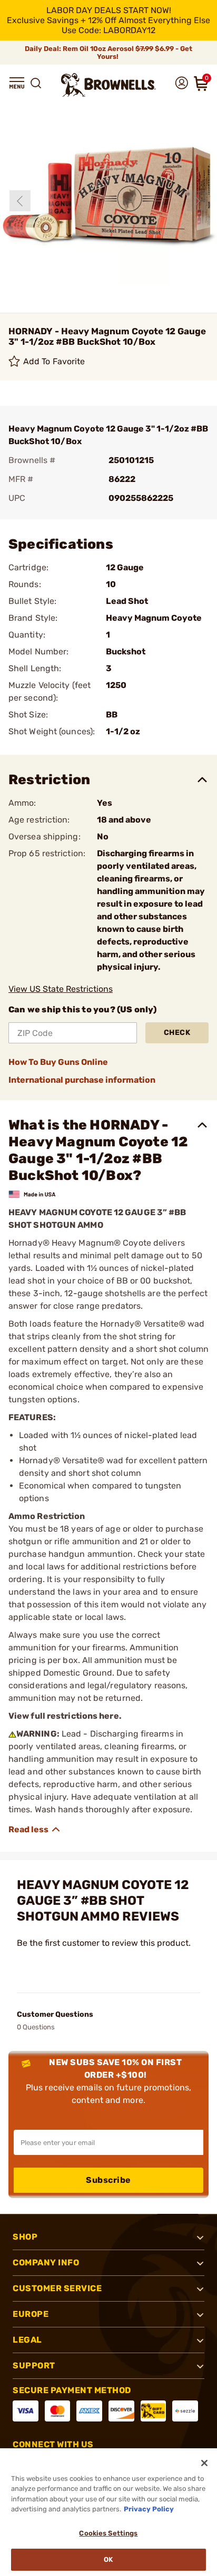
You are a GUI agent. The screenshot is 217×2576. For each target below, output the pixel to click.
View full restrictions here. (65, 1716)
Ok (108, 2559)
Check (177, 1033)
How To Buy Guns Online (58, 1062)
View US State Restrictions (61, 989)
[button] (17, 83)
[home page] (108, 85)
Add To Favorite (54, 361)
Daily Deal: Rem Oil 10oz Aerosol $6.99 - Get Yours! (108, 53)
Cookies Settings (108, 2533)
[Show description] (35, 1830)
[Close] (204, 2463)
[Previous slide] (20, 201)
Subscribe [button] (108, 2180)
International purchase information (82, 1080)
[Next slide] (198, 201)
